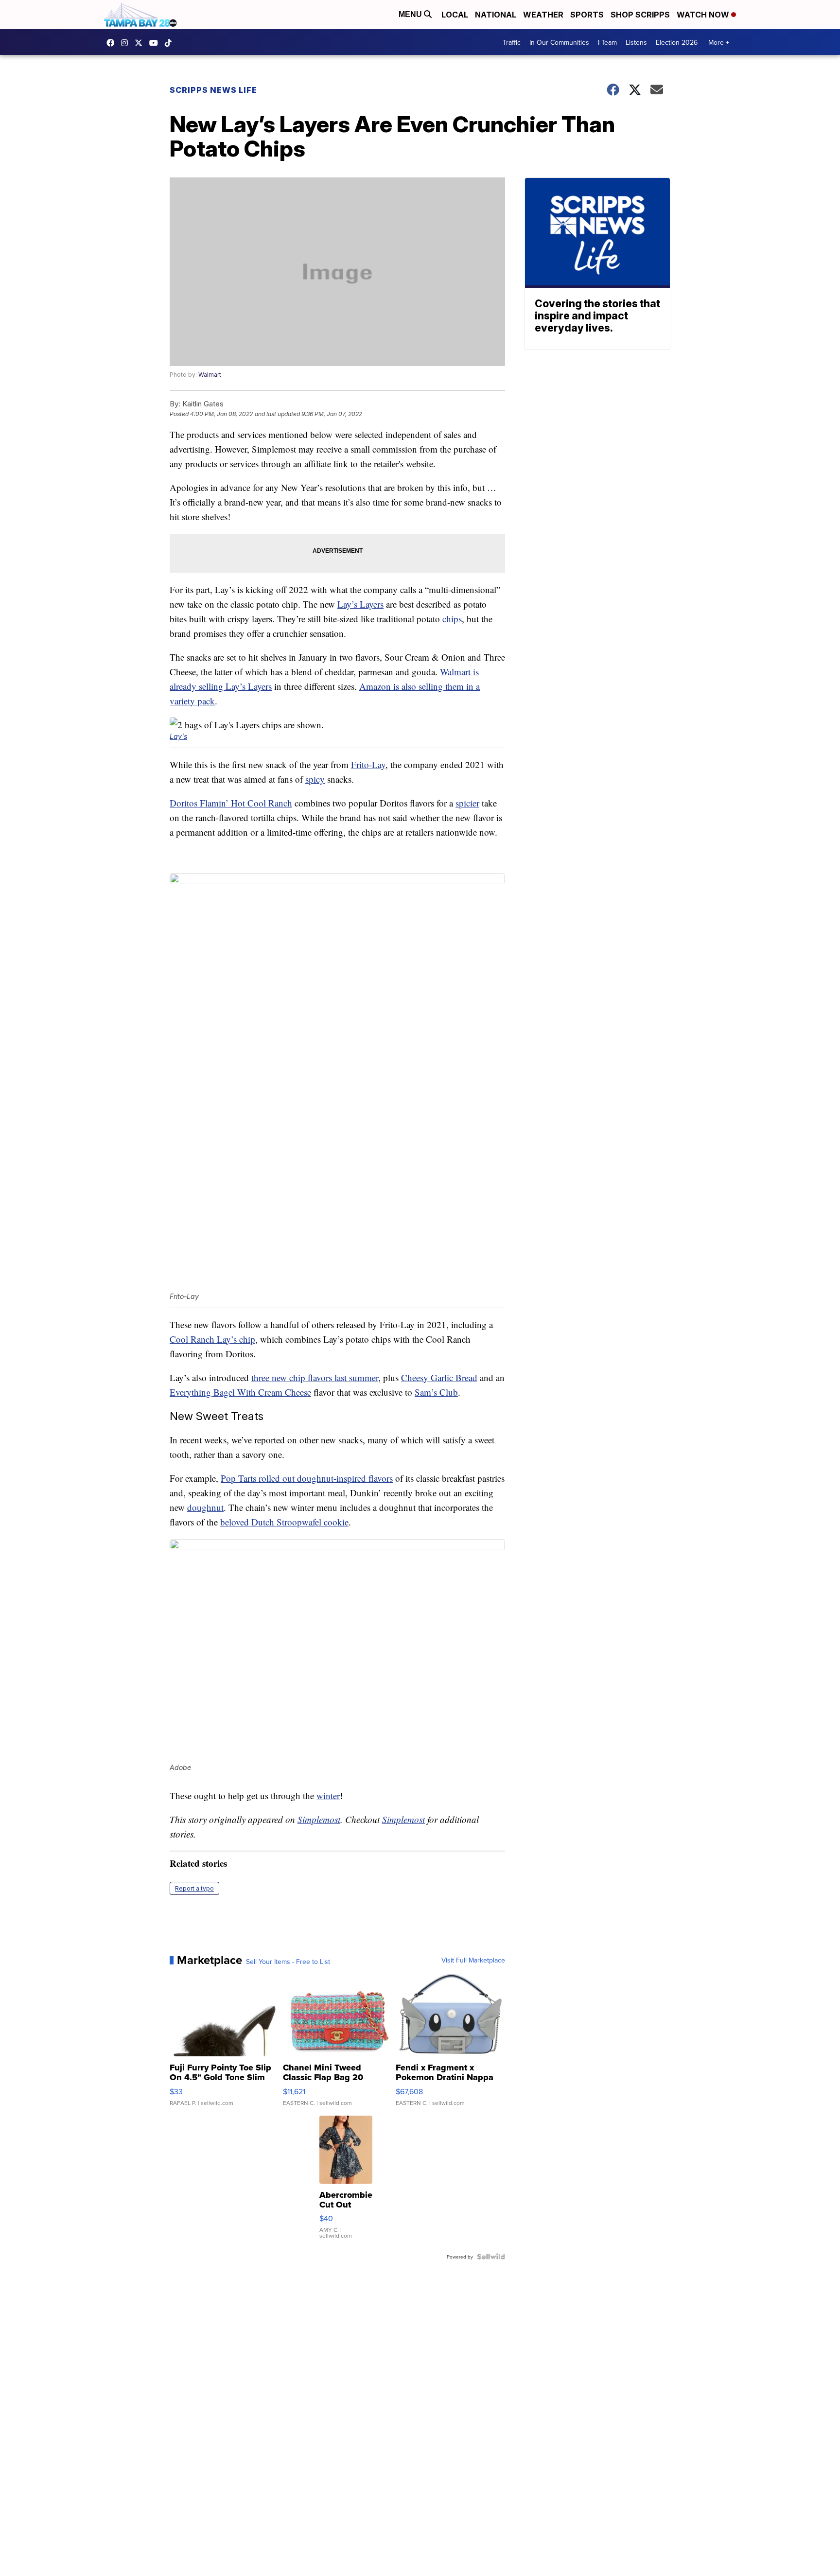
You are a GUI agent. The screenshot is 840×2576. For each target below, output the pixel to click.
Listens (636, 42)
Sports (587, 15)
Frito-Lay (368, 764)
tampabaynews (113, 43)
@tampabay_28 (171, 43)
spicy (315, 779)
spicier (467, 803)
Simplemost (319, 1819)
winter (328, 1796)
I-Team (607, 42)
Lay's (178, 736)
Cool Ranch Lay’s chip (212, 1339)
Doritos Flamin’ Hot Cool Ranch (231, 803)
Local (455, 15)
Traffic (512, 42)
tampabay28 (141, 43)
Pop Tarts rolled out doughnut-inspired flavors (307, 1478)
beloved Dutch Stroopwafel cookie (284, 1522)
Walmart (210, 375)
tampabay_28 (127, 43)
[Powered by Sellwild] (491, 2257)
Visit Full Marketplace (473, 1960)
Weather (543, 15)
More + (719, 42)
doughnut (205, 1507)
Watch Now (704, 15)
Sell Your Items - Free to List (288, 1962)
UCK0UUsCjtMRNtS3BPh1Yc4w (156, 43)
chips (452, 619)
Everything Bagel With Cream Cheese (240, 1392)
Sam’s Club (436, 1392)
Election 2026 (677, 42)
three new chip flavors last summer (315, 1377)
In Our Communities (559, 42)
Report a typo (194, 1888)
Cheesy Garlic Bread (439, 1377)
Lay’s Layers (360, 604)
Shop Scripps (640, 15)
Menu (411, 14)
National (496, 15)
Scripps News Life (213, 90)
